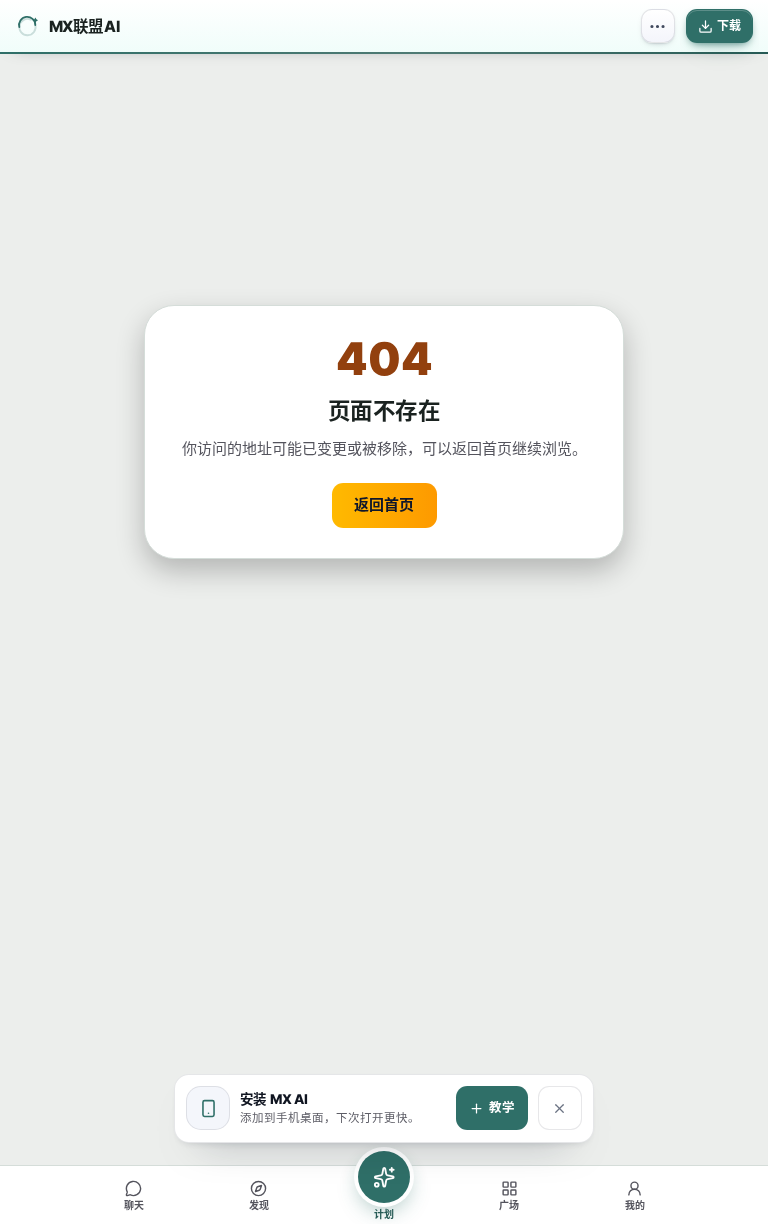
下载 (729, 25)
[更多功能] (658, 26)
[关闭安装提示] (560, 1108)
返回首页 (384, 504)
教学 (502, 1107)
